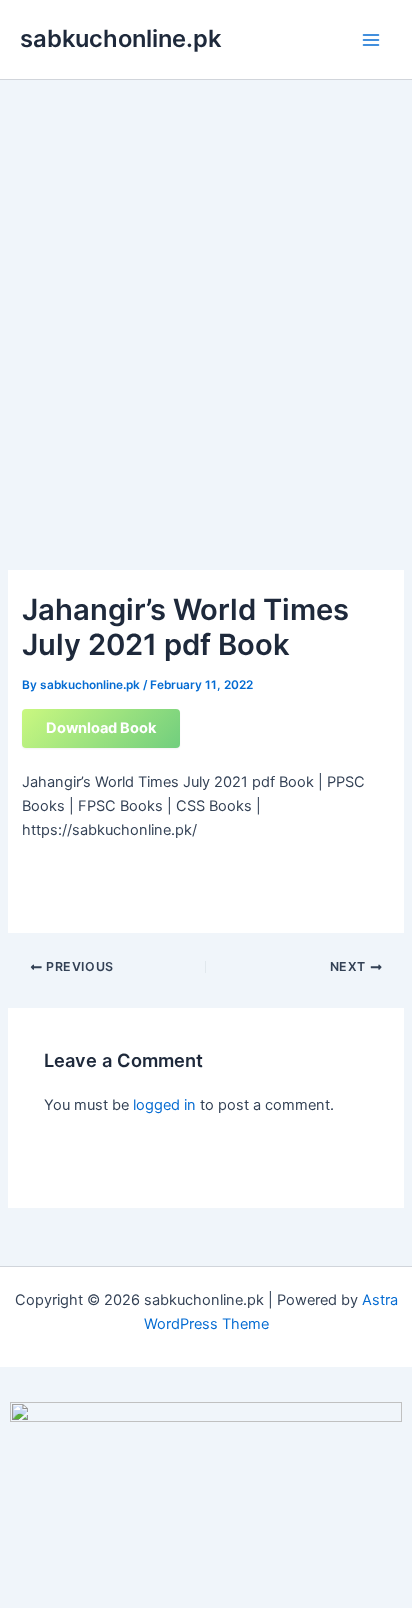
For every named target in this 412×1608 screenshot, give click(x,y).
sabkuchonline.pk (120, 38)
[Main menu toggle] (371, 40)
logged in (164, 1105)
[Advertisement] (206, 296)
